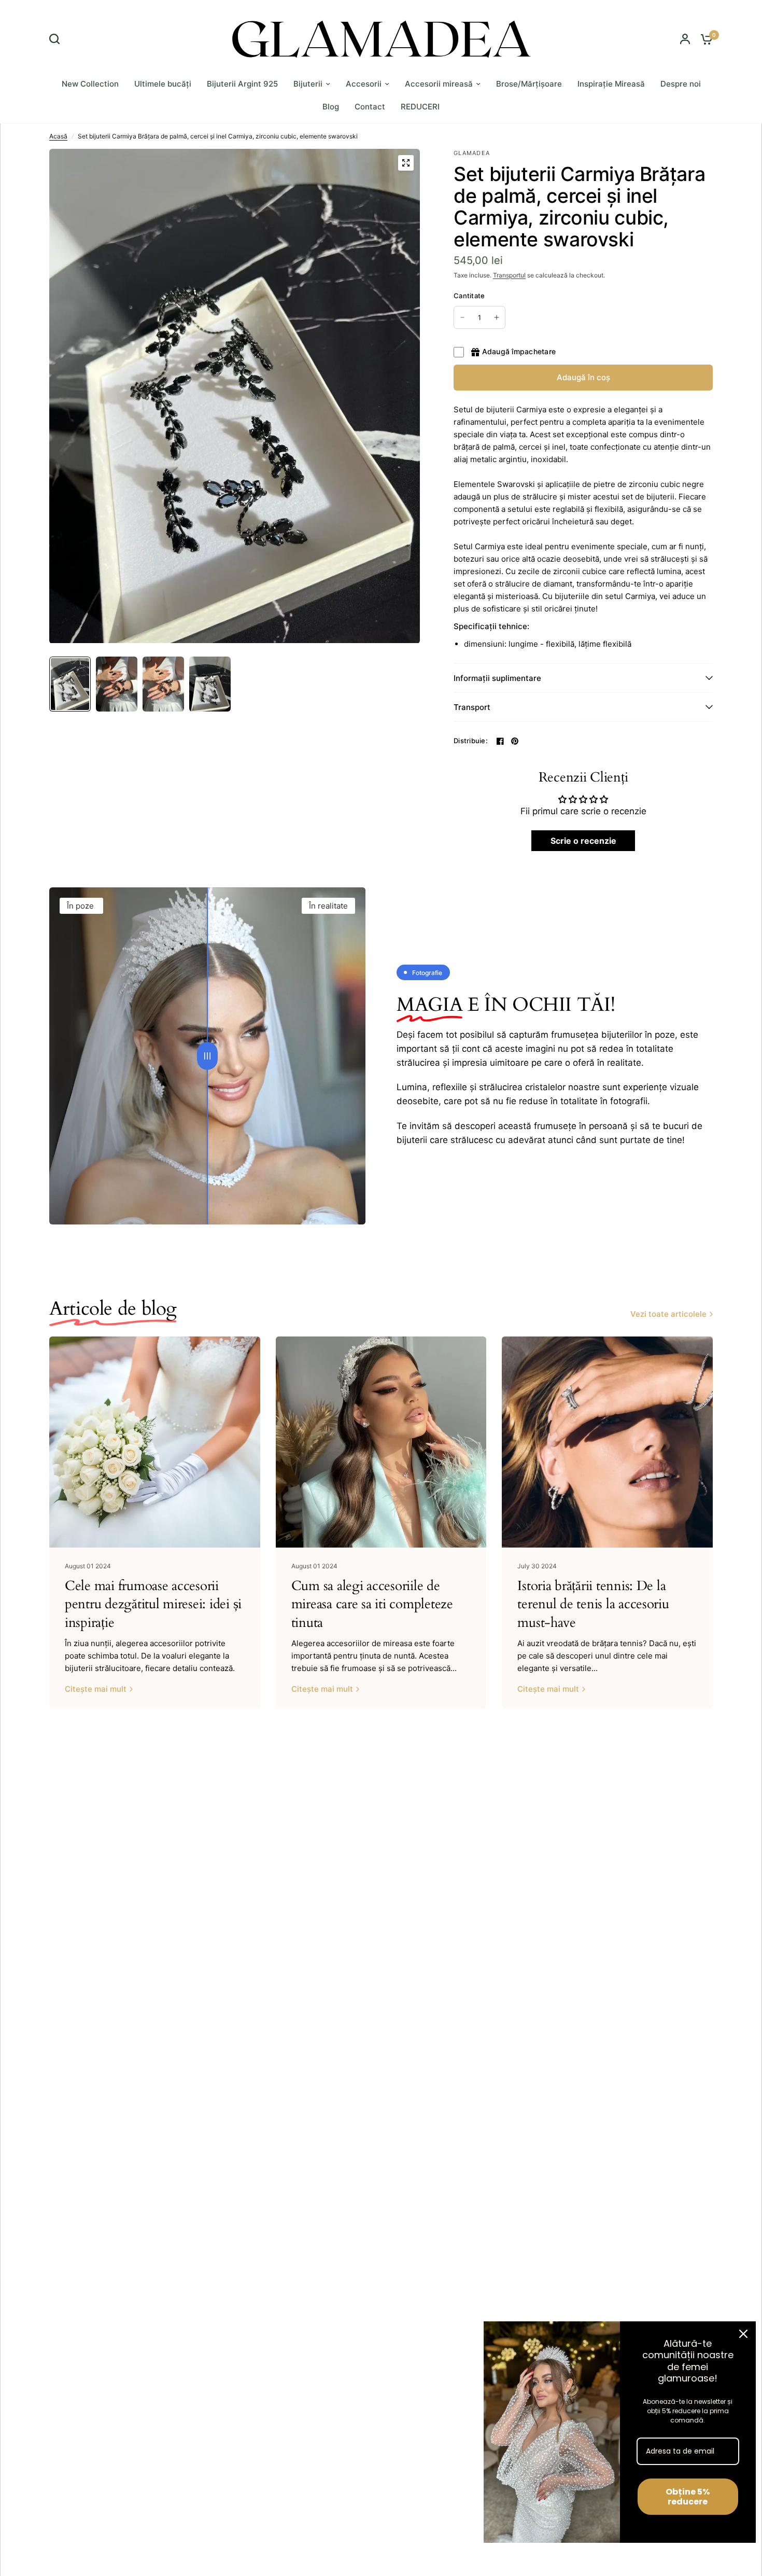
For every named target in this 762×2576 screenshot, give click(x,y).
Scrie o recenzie (583, 841)
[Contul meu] (685, 39)
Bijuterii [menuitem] (308, 84)
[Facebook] (500, 741)
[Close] (743, 2334)
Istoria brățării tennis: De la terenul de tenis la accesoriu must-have (593, 1604)
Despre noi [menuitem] (681, 84)
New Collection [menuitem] (90, 84)
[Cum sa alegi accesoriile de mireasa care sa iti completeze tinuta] (381, 1442)
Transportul (509, 275)
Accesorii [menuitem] (364, 84)
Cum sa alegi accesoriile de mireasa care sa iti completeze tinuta (372, 1604)
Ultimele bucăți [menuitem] (163, 84)
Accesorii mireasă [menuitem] (439, 84)
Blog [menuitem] (331, 107)
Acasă (58, 136)
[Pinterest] (515, 741)
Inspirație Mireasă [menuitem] (611, 84)
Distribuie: (471, 741)
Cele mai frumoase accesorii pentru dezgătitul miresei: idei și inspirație (153, 1604)
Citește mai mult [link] (96, 1689)
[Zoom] (406, 163)
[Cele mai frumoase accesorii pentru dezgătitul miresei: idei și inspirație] (155, 1442)
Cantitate (469, 296)
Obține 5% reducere (688, 2497)
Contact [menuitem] (370, 107)
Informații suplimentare (497, 678)
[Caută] (57, 39)
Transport (472, 707)
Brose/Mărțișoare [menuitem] (529, 84)
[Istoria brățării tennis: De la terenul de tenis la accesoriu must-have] (607, 1442)
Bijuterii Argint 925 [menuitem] (242, 84)
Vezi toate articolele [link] (668, 1314)
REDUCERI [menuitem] (420, 107)
